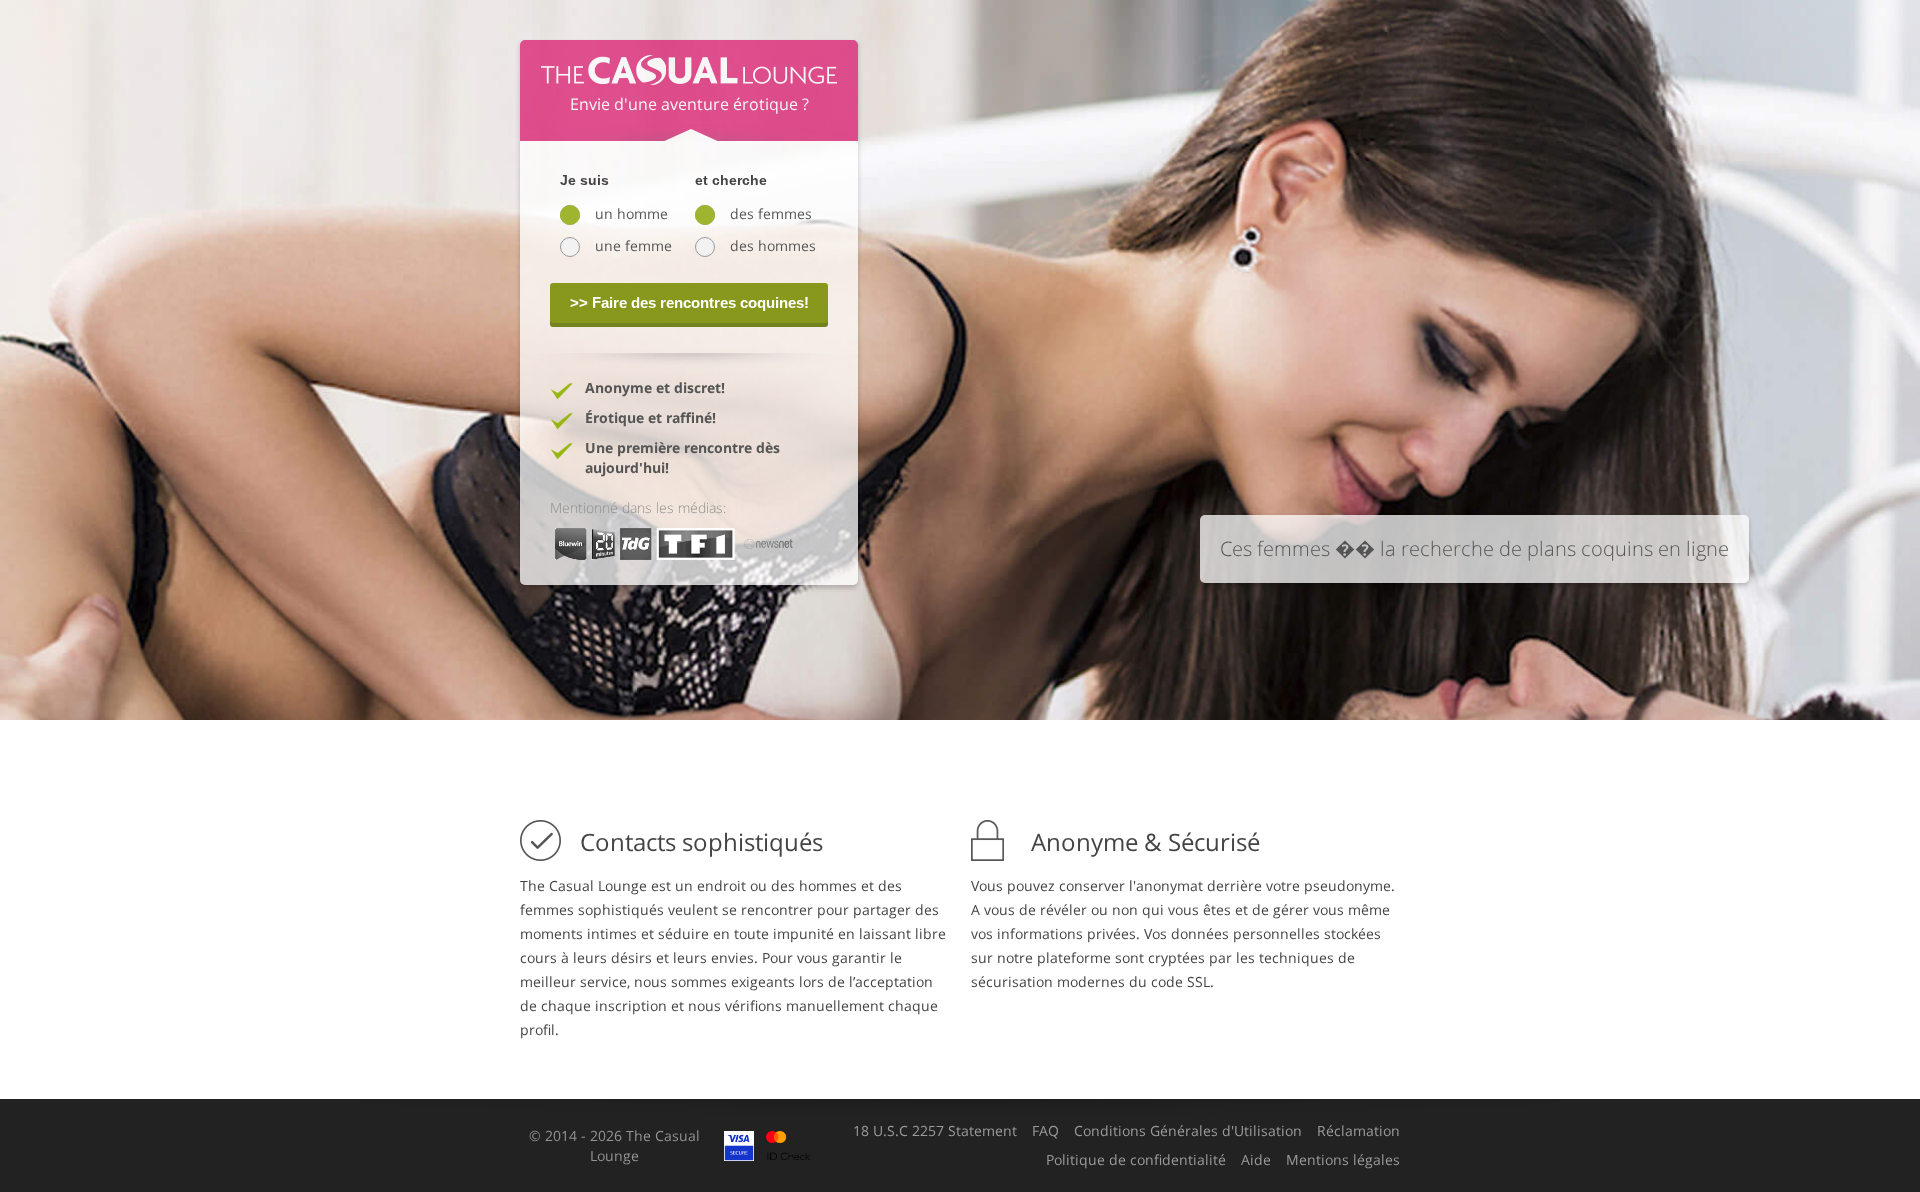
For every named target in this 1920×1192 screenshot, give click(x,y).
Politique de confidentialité (1136, 1160)
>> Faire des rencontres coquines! (689, 302)
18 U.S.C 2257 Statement (935, 1131)
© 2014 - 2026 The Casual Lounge (614, 1145)
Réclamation (1358, 1131)
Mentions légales (1343, 1160)
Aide (1256, 1160)
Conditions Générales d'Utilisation (1188, 1131)
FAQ (1045, 1131)
